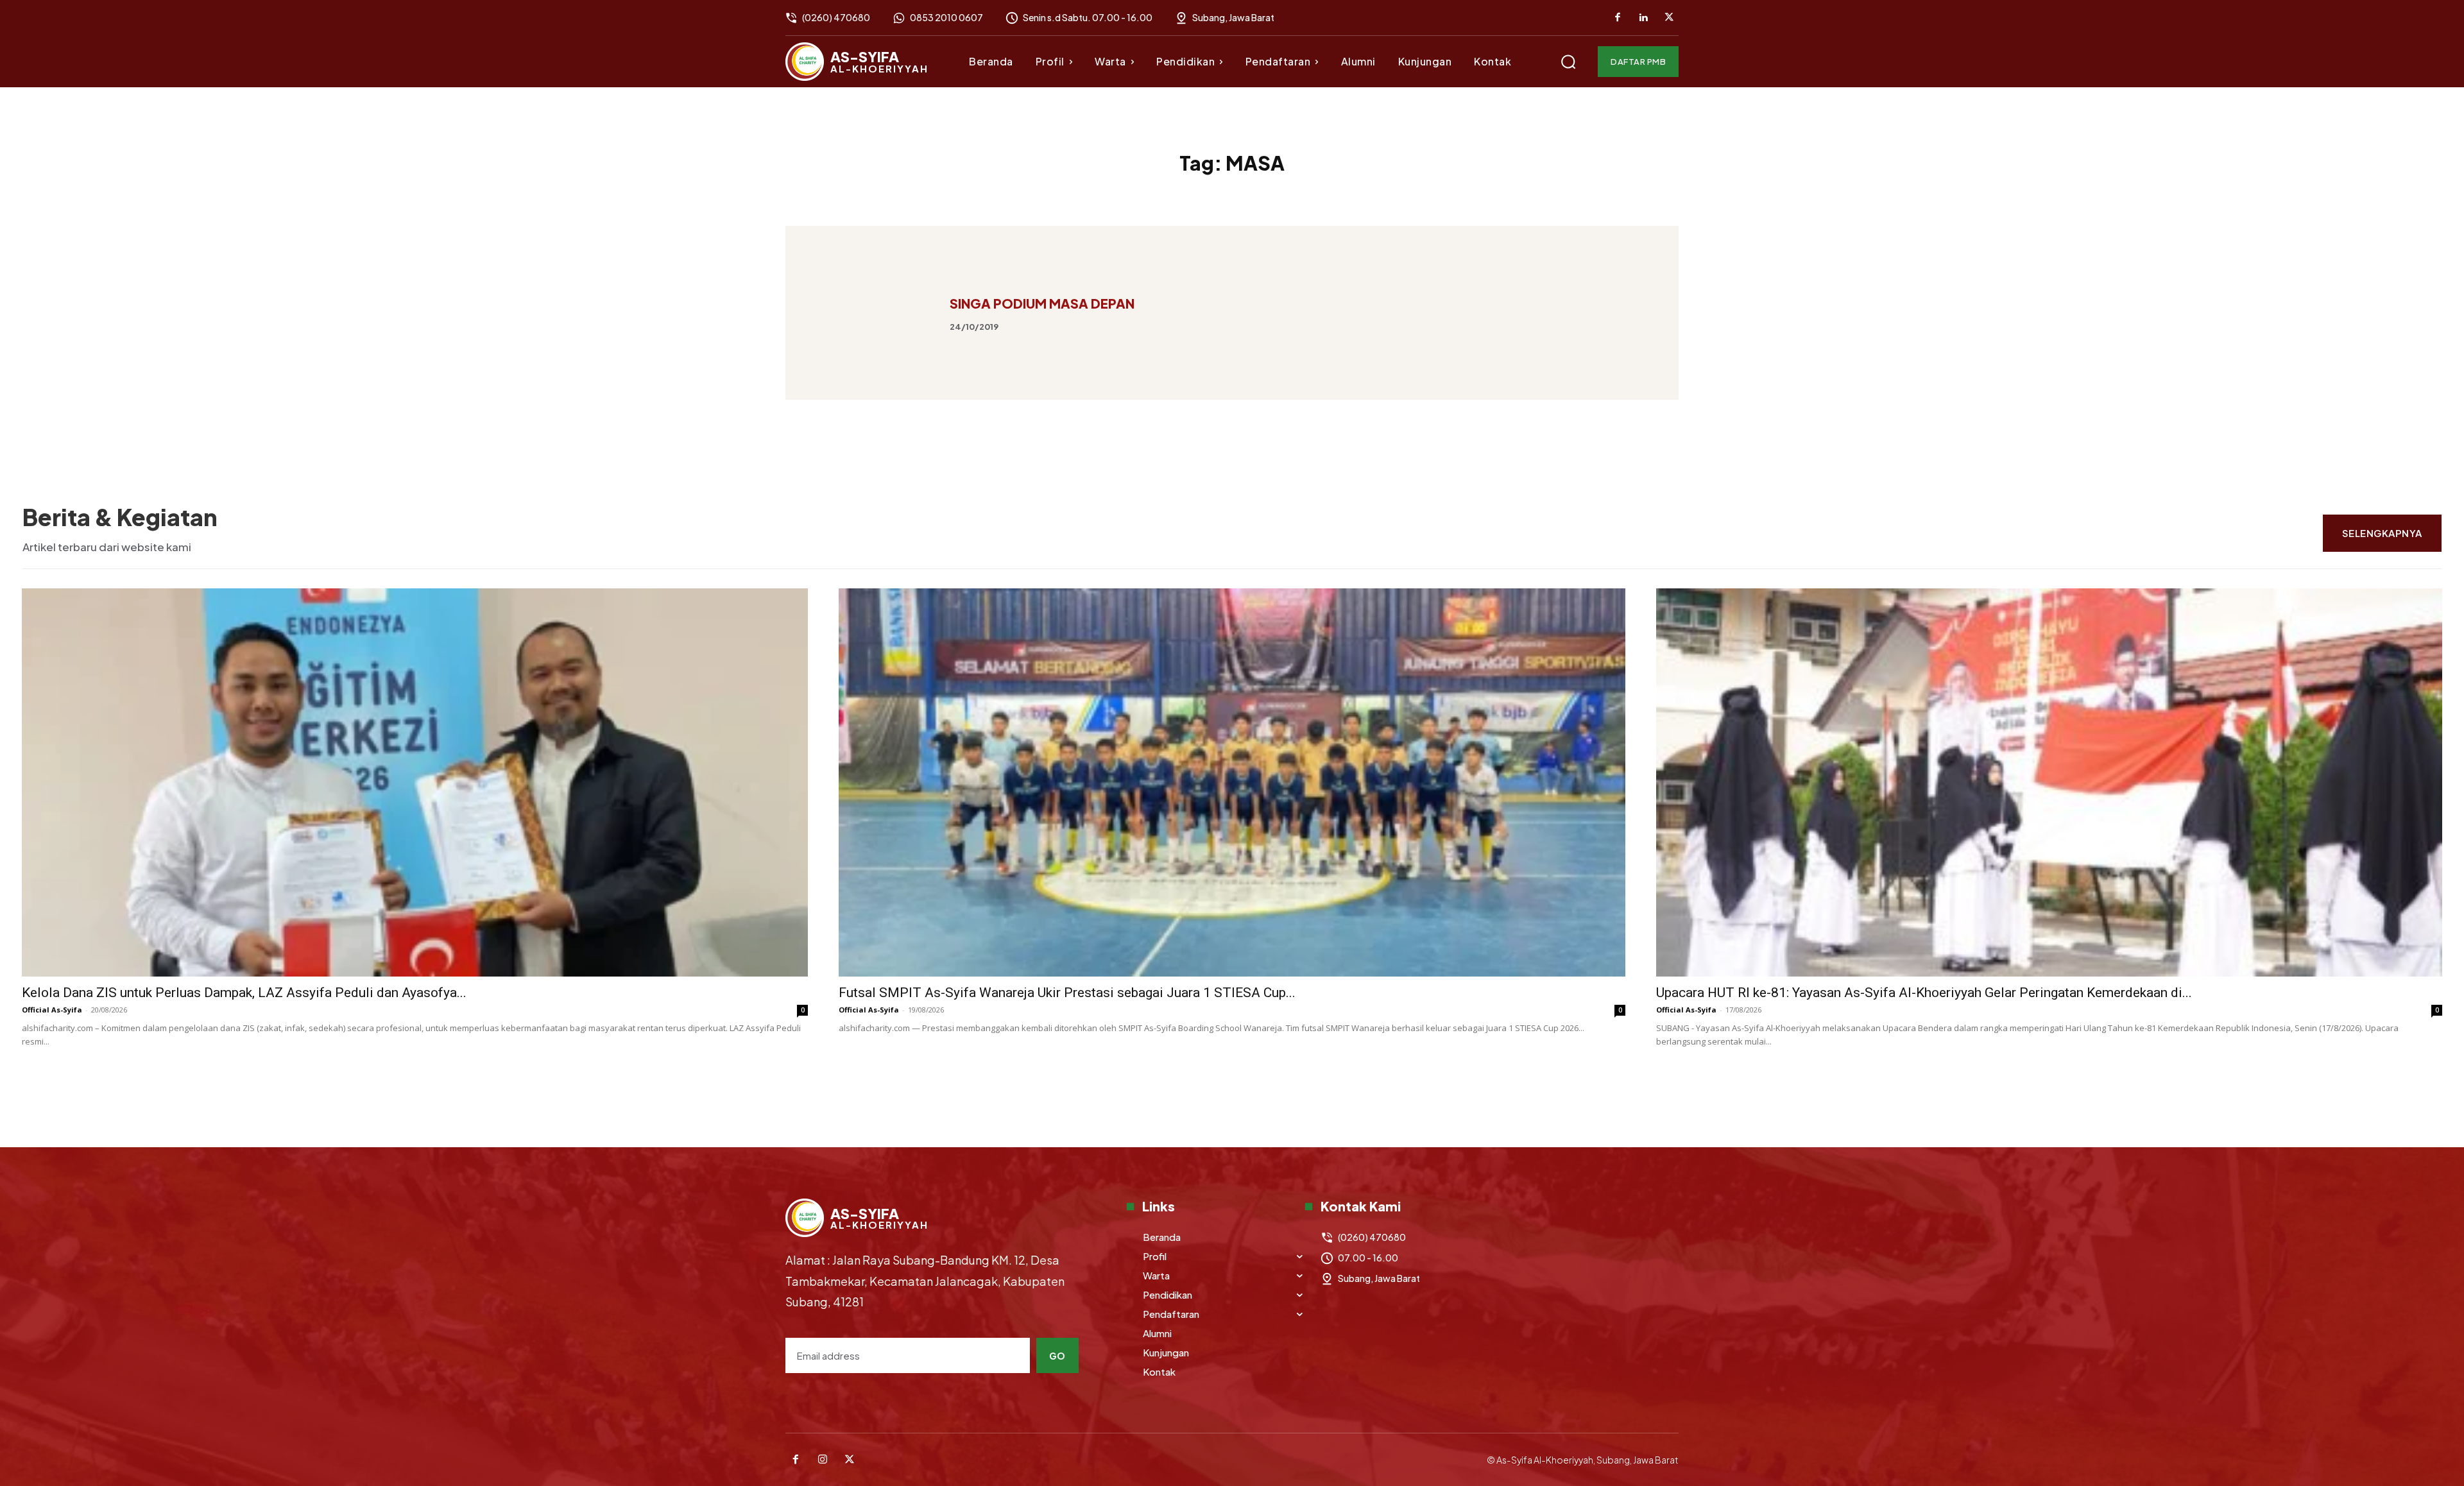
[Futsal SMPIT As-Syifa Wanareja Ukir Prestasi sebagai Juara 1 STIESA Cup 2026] (1232, 782)
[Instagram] (823, 1460)
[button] (1568, 62)
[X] (1669, 18)
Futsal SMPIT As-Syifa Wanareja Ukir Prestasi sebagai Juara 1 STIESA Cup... (1067, 993)
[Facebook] (1618, 18)
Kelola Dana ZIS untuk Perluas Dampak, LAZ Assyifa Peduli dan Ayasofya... (244, 993)
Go (1057, 1356)
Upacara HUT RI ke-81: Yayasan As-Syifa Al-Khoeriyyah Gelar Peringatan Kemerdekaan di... (1924, 993)
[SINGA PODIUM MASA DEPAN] (872, 313)
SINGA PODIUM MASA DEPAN (1042, 303)
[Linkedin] (1643, 18)
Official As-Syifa (52, 1010)
